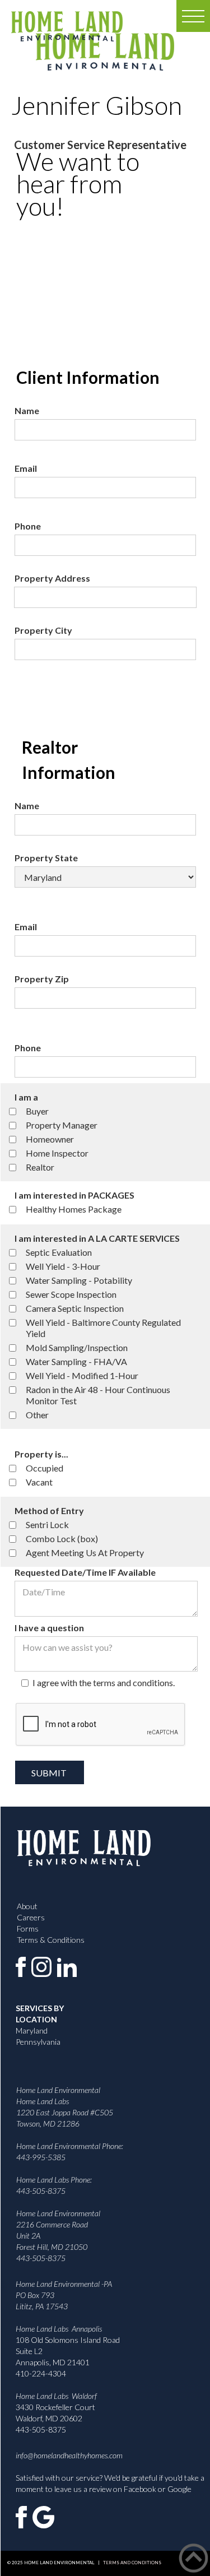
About (27, 1906)
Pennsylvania (38, 2042)
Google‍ (179, 2489)
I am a (26, 1097)
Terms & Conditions (51, 1940)
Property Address (52, 578)
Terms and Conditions (130, 2563)
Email (26, 468)
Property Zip (42, 979)
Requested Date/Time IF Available (85, 1572)
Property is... (41, 1454)
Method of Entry (49, 1510)
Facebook (140, 2489)
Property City (43, 630)
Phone (28, 526)
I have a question (49, 1628)
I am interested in (74, 1195)
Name (27, 410)
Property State (46, 858)
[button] (193, 16)
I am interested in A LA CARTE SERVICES (97, 1238)
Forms (28, 1928)
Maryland (32, 2030)
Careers (31, 1917)
